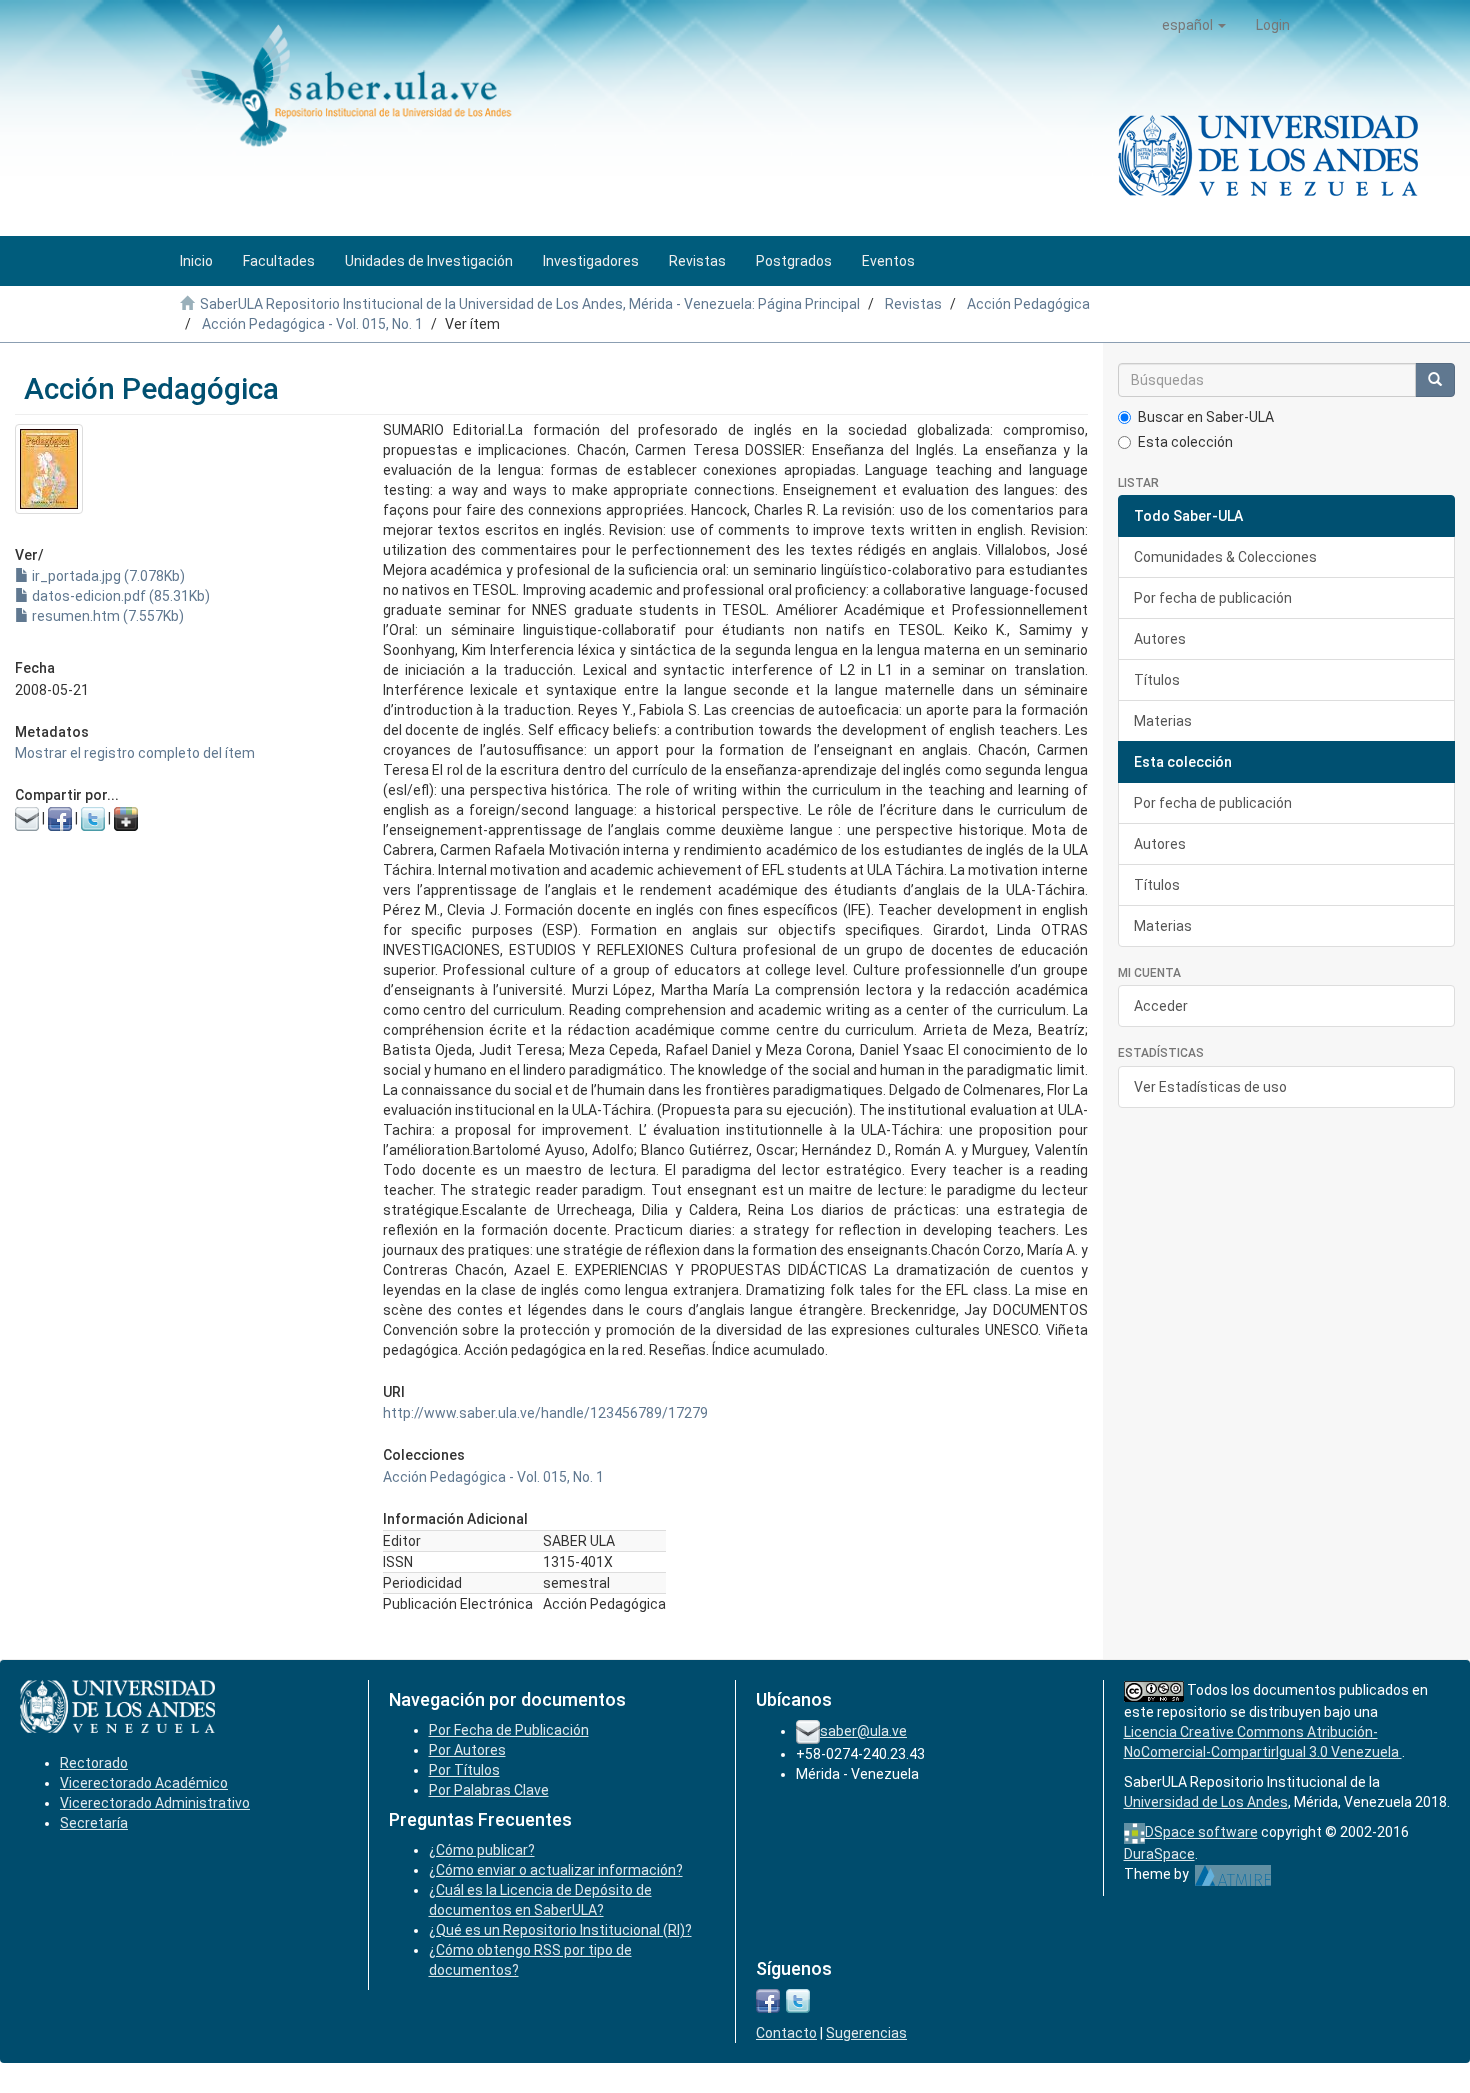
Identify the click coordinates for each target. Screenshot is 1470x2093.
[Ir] (1435, 380)
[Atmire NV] (1233, 1874)
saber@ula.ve (863, 1731)
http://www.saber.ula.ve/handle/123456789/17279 (545, 1413)
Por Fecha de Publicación (509, 1730)
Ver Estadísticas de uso (1210, 1087)
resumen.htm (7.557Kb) (106, 616)
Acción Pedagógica (1028, 304)
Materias (1163, 721)
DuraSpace (1159, 1854)
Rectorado (94, 1763)
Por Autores (467, 1750)
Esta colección (1185, 442)
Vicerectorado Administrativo (155, 1803)
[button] (1194, 25)
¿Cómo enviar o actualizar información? (556, 1870)
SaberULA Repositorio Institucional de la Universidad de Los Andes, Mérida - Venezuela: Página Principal (530, 304)
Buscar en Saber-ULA (1206, 417)
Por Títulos (464, 1770)
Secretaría (94, 1823)
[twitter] (798, 1999)
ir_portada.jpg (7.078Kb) (107, 576)
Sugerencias (866, 2033)
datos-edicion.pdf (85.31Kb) (119, 596)
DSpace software (1201, 1832)
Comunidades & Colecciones (1225, 557)
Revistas (913, 304)
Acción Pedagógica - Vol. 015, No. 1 (312, 324)
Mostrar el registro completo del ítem (135, 753)
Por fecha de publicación (1213, 598)
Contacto (786, 2033)
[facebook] (768, 1999)
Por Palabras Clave (489, 1790)
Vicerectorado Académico (144, 1783)
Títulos (1157, 680)
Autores (1160, 639)
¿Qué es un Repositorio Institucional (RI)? (560, 1930)
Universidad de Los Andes (1206, 1802)
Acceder (1161, 1006)
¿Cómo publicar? (482, 1850)
